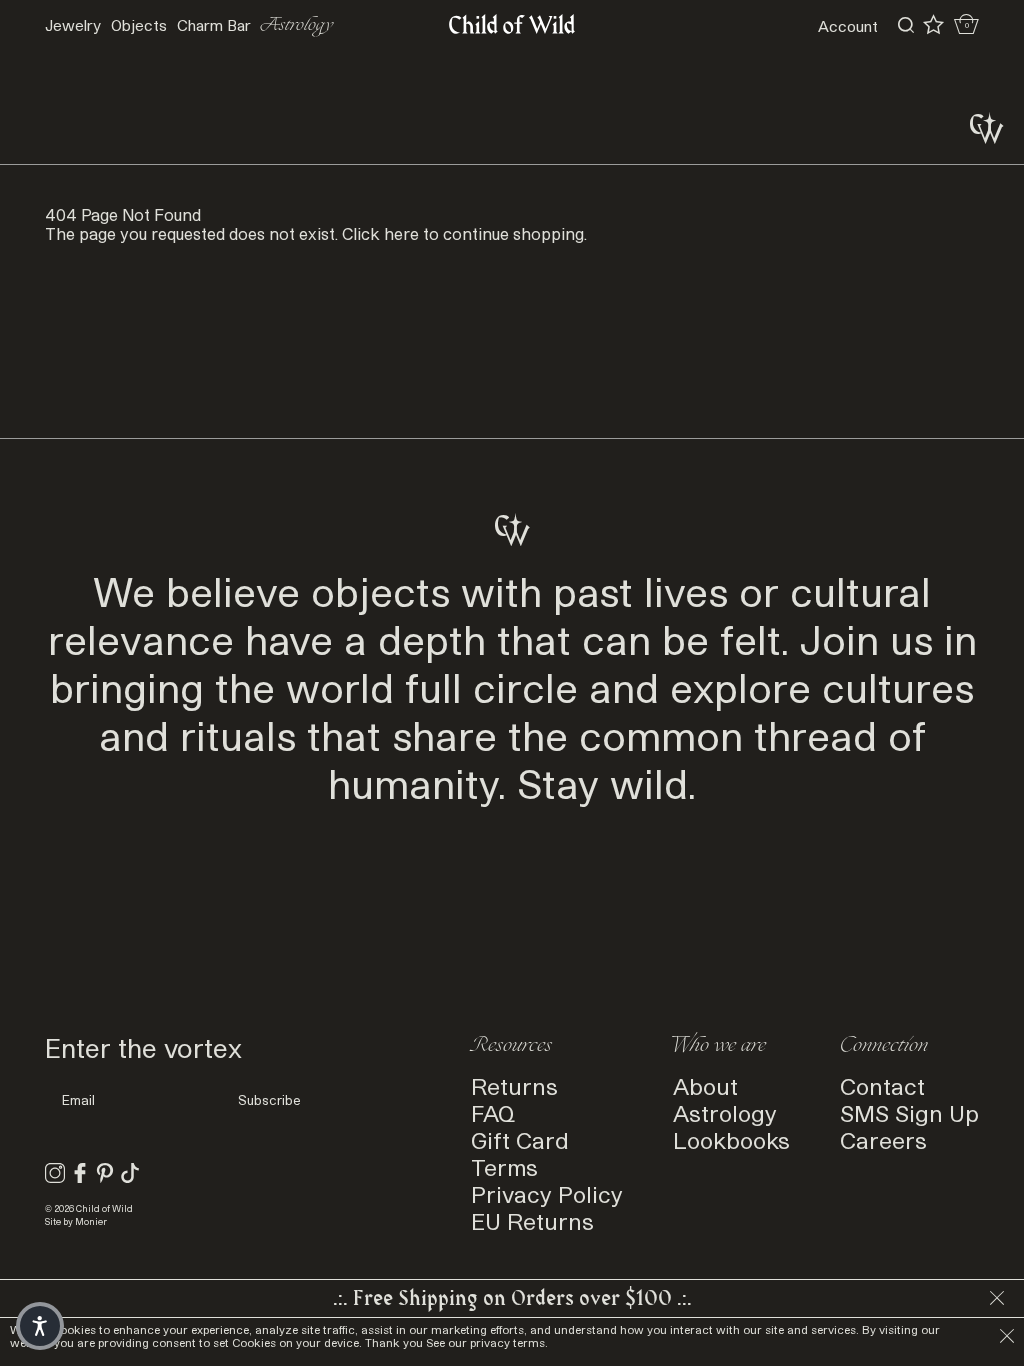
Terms (504, 1166)
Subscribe (269, 1100)
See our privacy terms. (487, 1342)
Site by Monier (76, 1221)
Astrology (297, 25)
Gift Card (520, 1139)
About (705, 1085)
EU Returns (532, 1220)
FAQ (493, 1112)
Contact (882, 1085)
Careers (883, 1139)
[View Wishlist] (933, 25)
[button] (40, 1326)
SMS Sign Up (909, 1112)
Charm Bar (214, 25)
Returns (514, 1085)
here (401, 233)
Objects (139, 25)
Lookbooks (731, 1139)
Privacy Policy (547, 1193)
